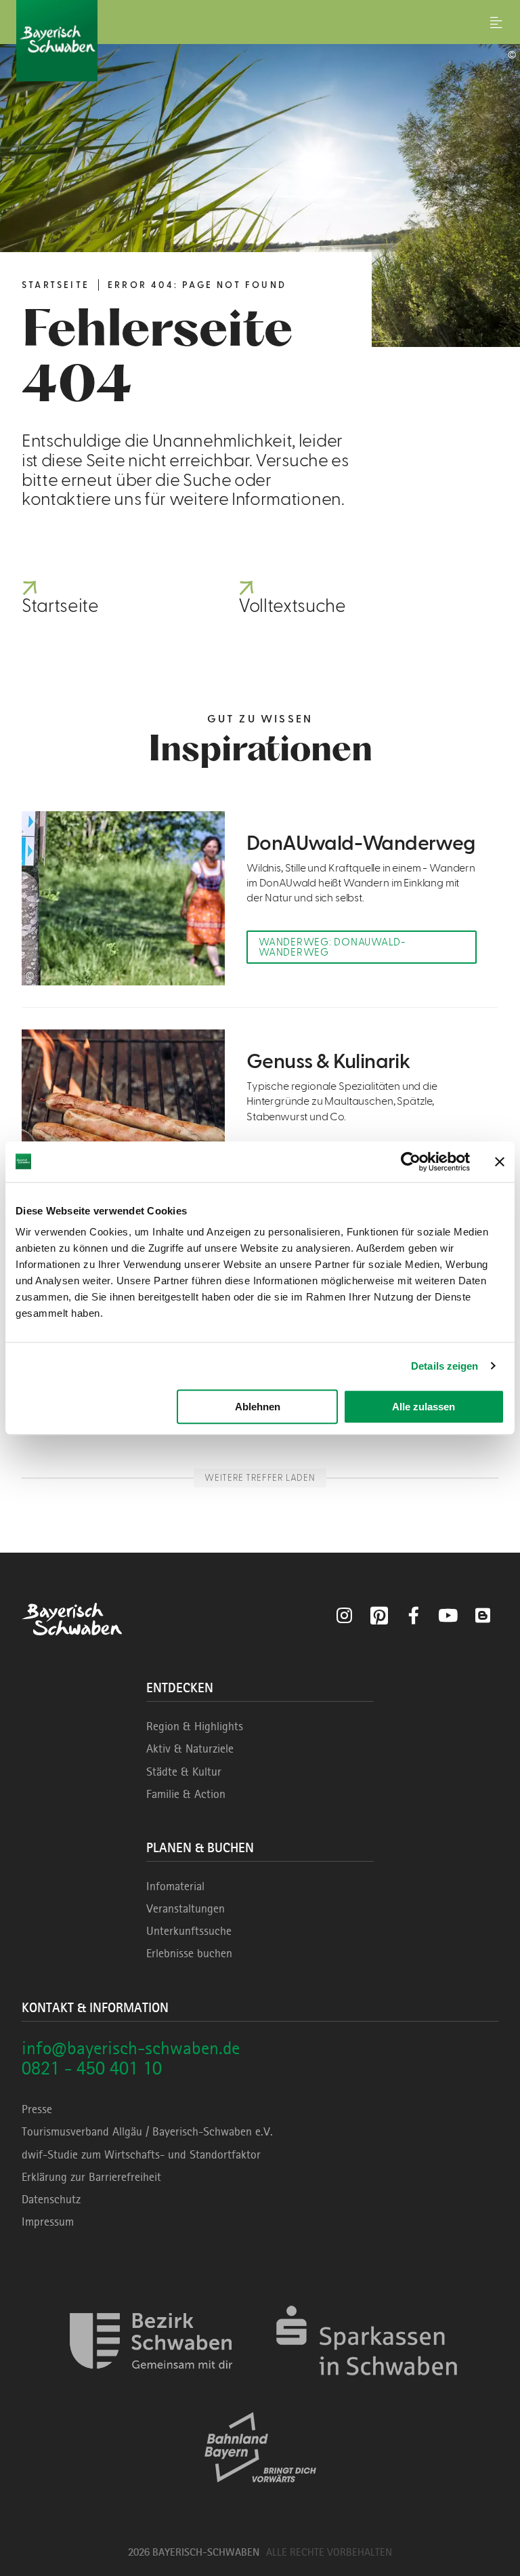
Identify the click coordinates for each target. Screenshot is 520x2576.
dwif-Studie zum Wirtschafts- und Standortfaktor (141, 2154)
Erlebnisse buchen (189, 1953)
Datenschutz (51, 2199)
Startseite (56, 285)
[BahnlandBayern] (260, 2494)
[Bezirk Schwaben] (151, 2388)
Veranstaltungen (186, 1908)
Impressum (48, 2222)
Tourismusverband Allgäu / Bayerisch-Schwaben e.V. (147, 2131)
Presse (37, 2109)
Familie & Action (186, 1794)
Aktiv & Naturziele (190, 1749)
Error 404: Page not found (197, 285)
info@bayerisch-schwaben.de (131, 2048)
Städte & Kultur (184, 1772)
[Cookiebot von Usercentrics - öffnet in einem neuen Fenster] (411, 1162)
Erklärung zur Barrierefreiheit (91, 2177)
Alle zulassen (424, 1407)
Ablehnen (258, 1407)
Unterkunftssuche (189, 1931)
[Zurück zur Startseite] (260, 41)
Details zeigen (445, 1366)
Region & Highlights (195, 1726)
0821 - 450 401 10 (92, 2068)
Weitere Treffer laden (260, 1478)
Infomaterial (175, 1886)
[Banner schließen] (500, 1162)
